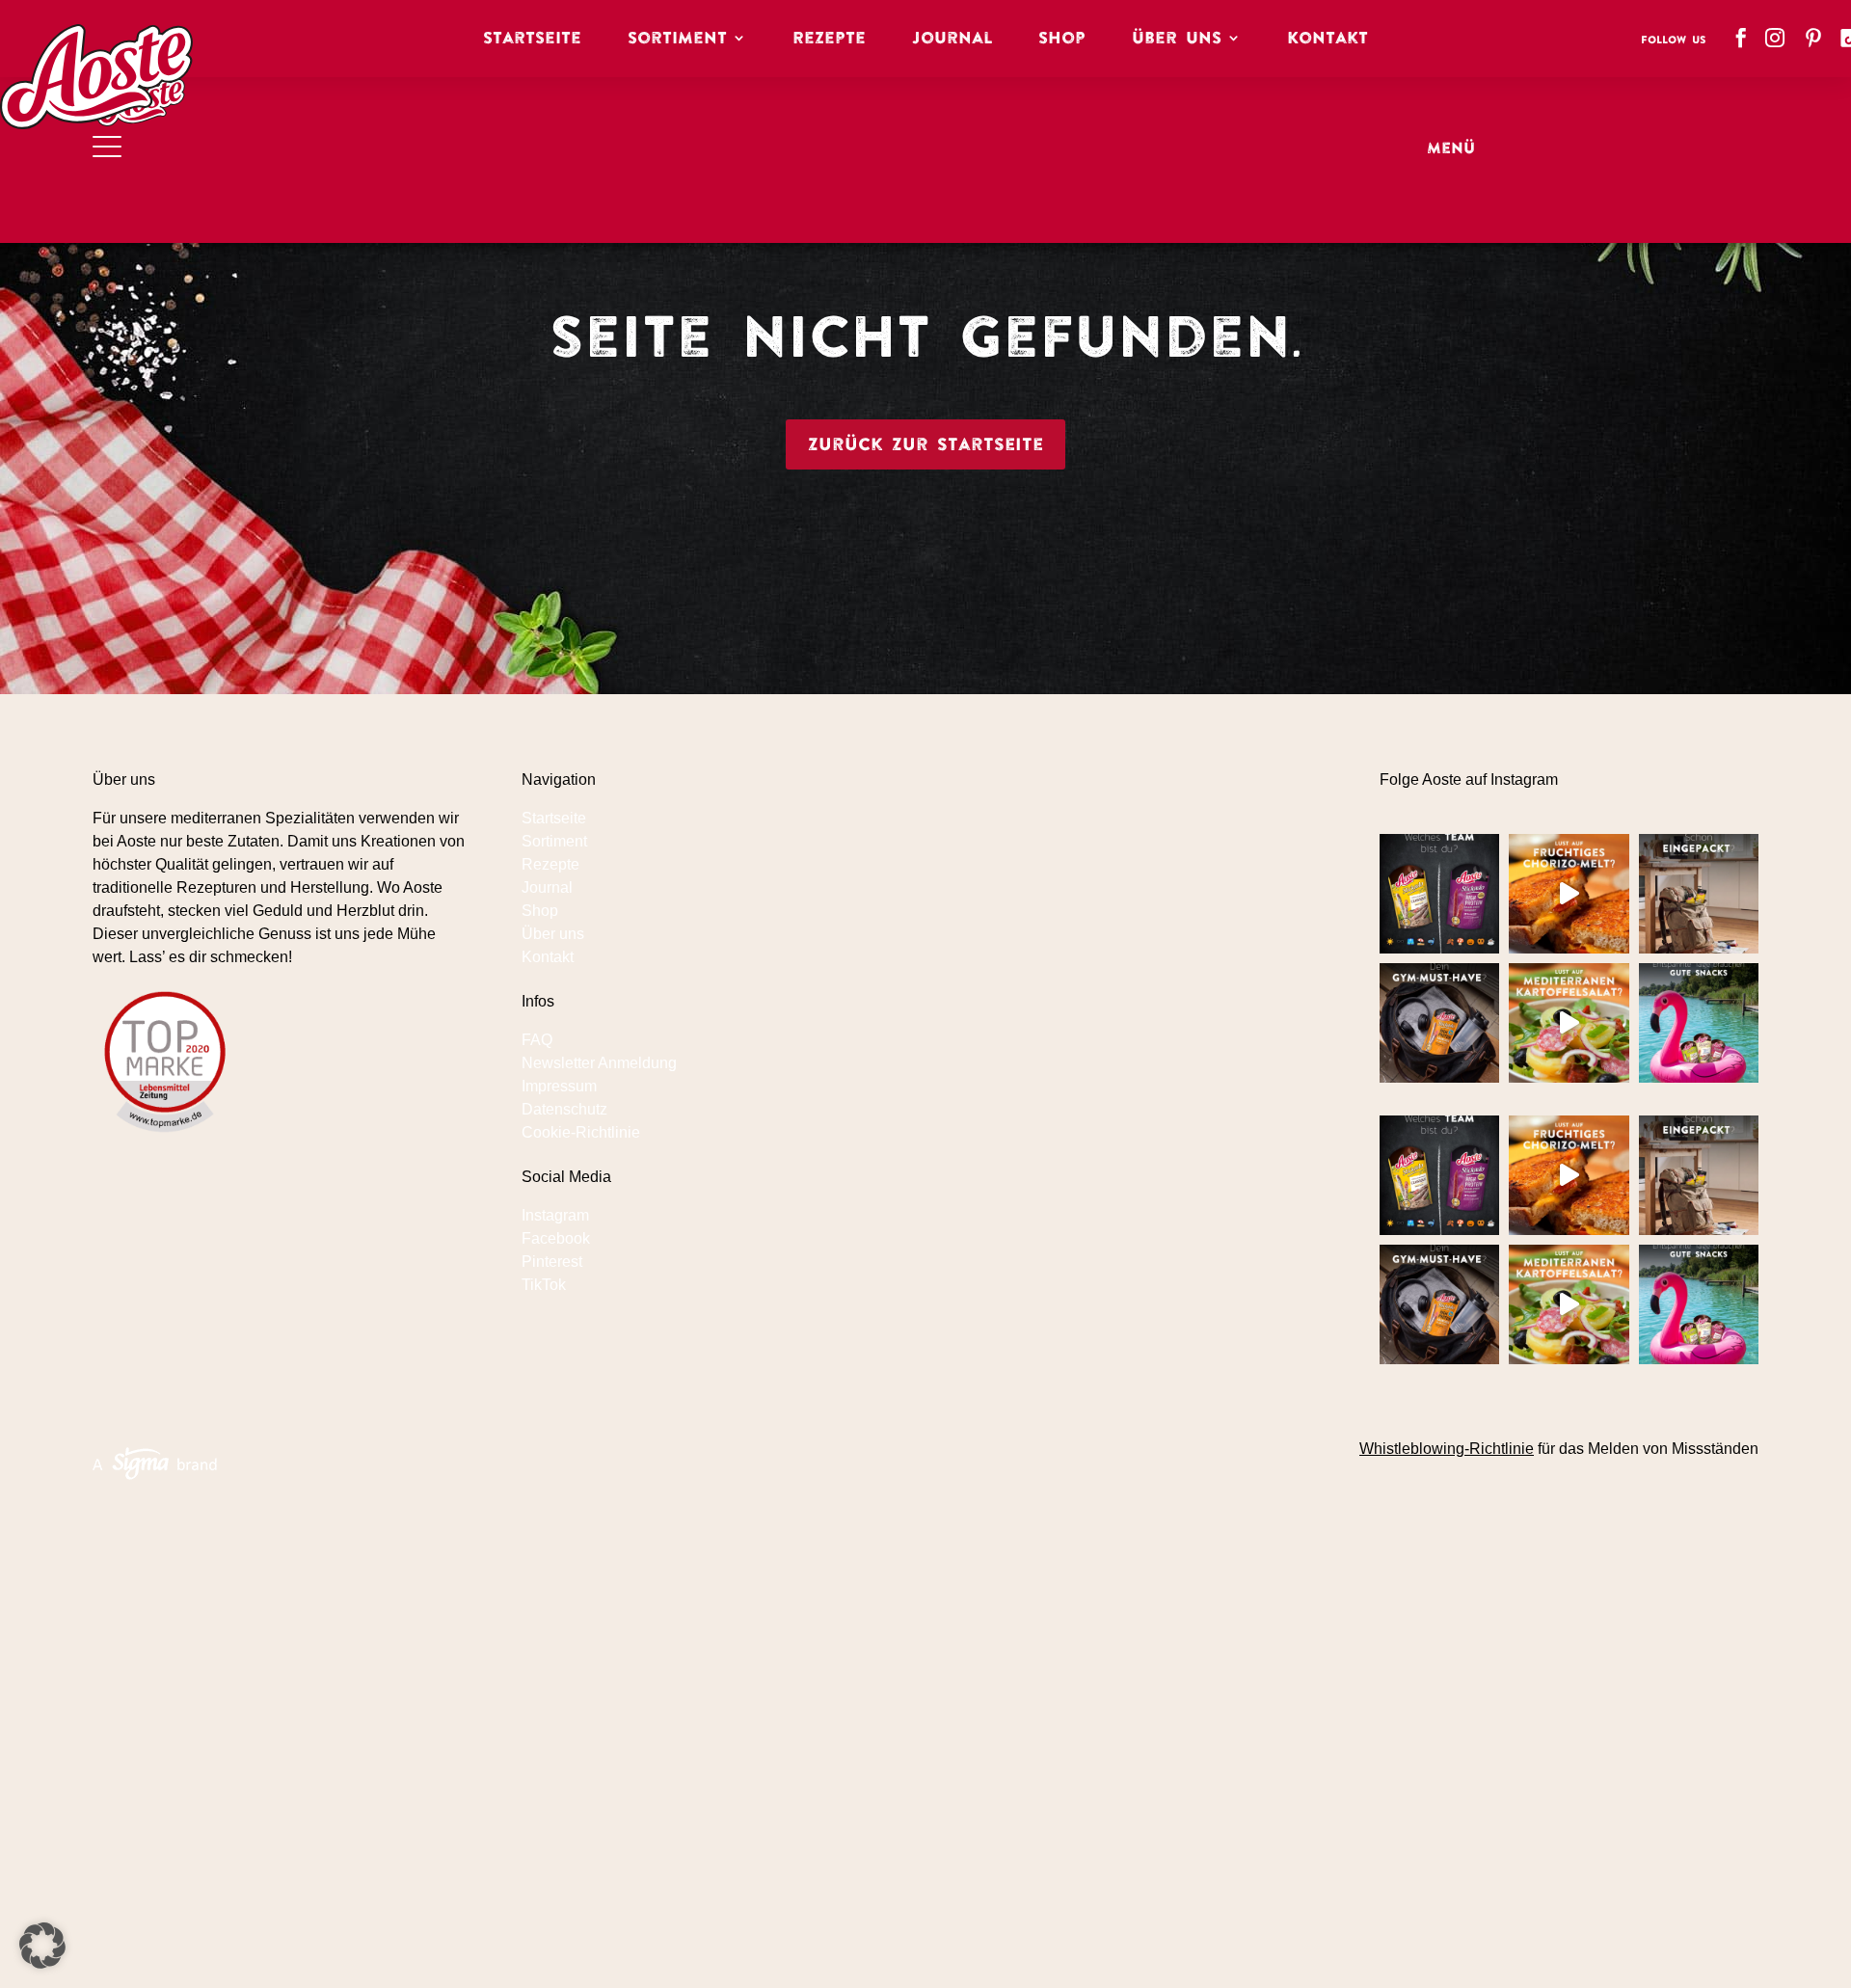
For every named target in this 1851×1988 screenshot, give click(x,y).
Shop (1062, 38)
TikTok (544, 1285)
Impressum (559, 1086)
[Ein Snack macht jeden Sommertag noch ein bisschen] (1699, 1023)
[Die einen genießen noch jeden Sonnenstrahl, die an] (1439, 894)
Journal (952, 38)
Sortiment (677, 38)
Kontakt (1328, 38)
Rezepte (829, 38)
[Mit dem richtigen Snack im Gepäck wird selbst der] (1699, 894)
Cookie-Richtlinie (581, 1132)
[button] (42, 1946)
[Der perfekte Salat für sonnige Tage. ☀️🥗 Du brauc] (1569, 1023)
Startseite (532, 38)
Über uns (553, 934)
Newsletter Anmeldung (599, 1063)
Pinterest (552, 1262)
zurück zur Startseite (925, 444)
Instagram (555, 1215)
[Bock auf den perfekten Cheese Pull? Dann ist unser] (1569, 894)
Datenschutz (564, 1109)
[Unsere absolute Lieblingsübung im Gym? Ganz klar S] (1439, 1023)
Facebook (556, 1238)
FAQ (537, 1040)
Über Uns (1177, 38)
